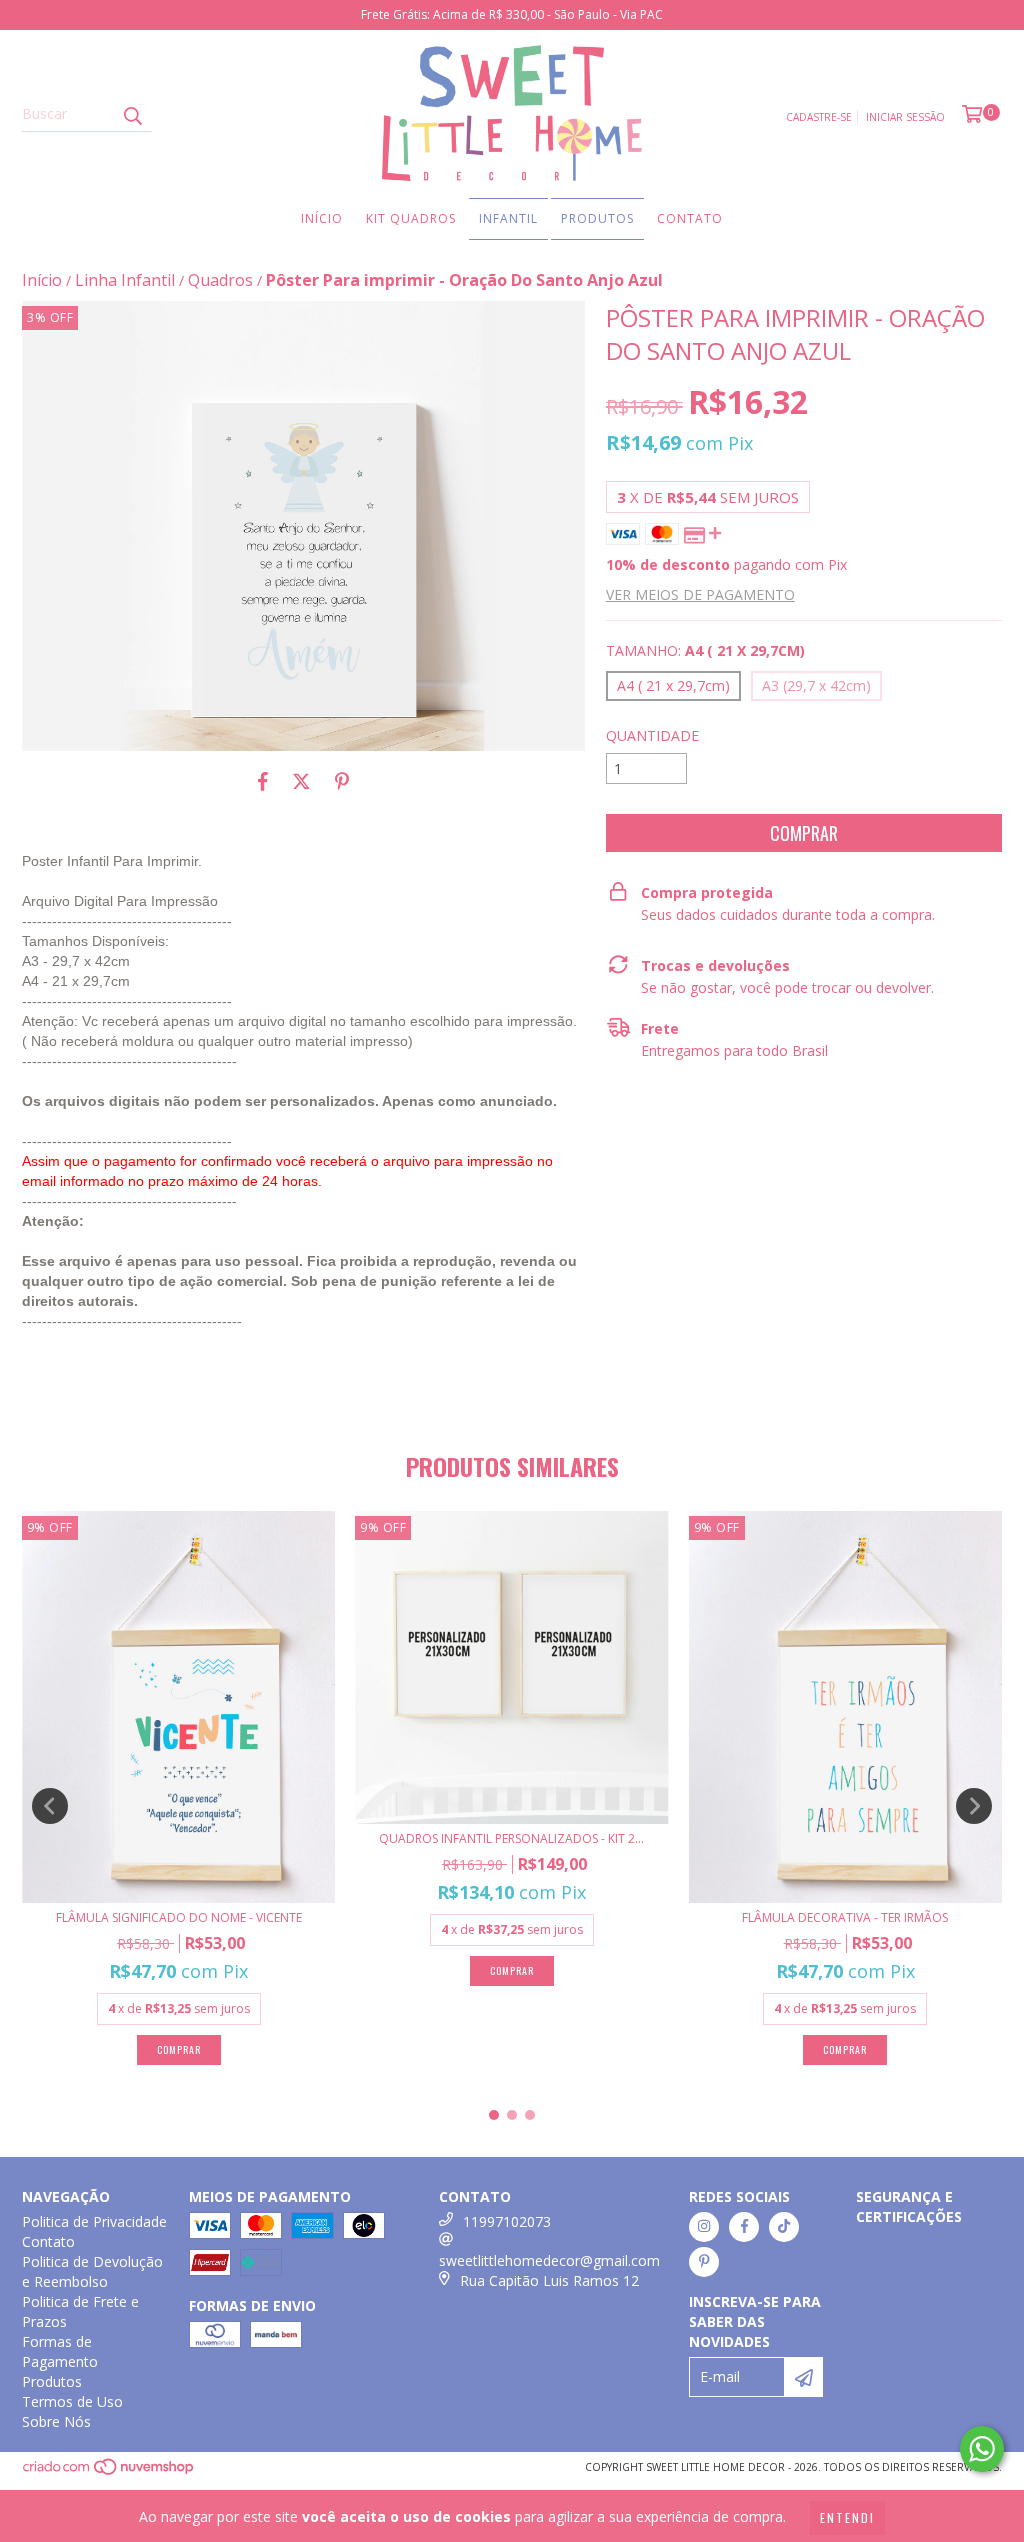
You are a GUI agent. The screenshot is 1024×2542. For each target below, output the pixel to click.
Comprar (179, 2049)
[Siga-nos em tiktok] (784, 2227)
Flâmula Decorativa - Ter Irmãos (845, 1917)
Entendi (847, 2517)
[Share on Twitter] (301, 781)
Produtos (597, 218)
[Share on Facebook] (263, 781)
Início (322, 218)
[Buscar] (132, 114)
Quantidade (652, 735)
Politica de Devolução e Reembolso (92, 2271)
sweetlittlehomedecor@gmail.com (549, 2260)
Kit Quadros (411, 218)
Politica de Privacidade (94, 2221)
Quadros (220, 280)
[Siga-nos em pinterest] (704, 2262)
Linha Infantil (125, 280)
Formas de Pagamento (60, 2351)
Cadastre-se (819, 117)
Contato (690, 218)
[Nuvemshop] (109, 2472)
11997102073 (507, 2221)
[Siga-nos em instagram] (704, 2227)
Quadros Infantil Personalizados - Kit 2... (511, 1838)
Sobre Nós (56, 2421)
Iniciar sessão (905, 117)
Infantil (508, 218)
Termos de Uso (72, 2401)
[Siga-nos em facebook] (744, 2227)
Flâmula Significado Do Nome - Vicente (179, 1917)
